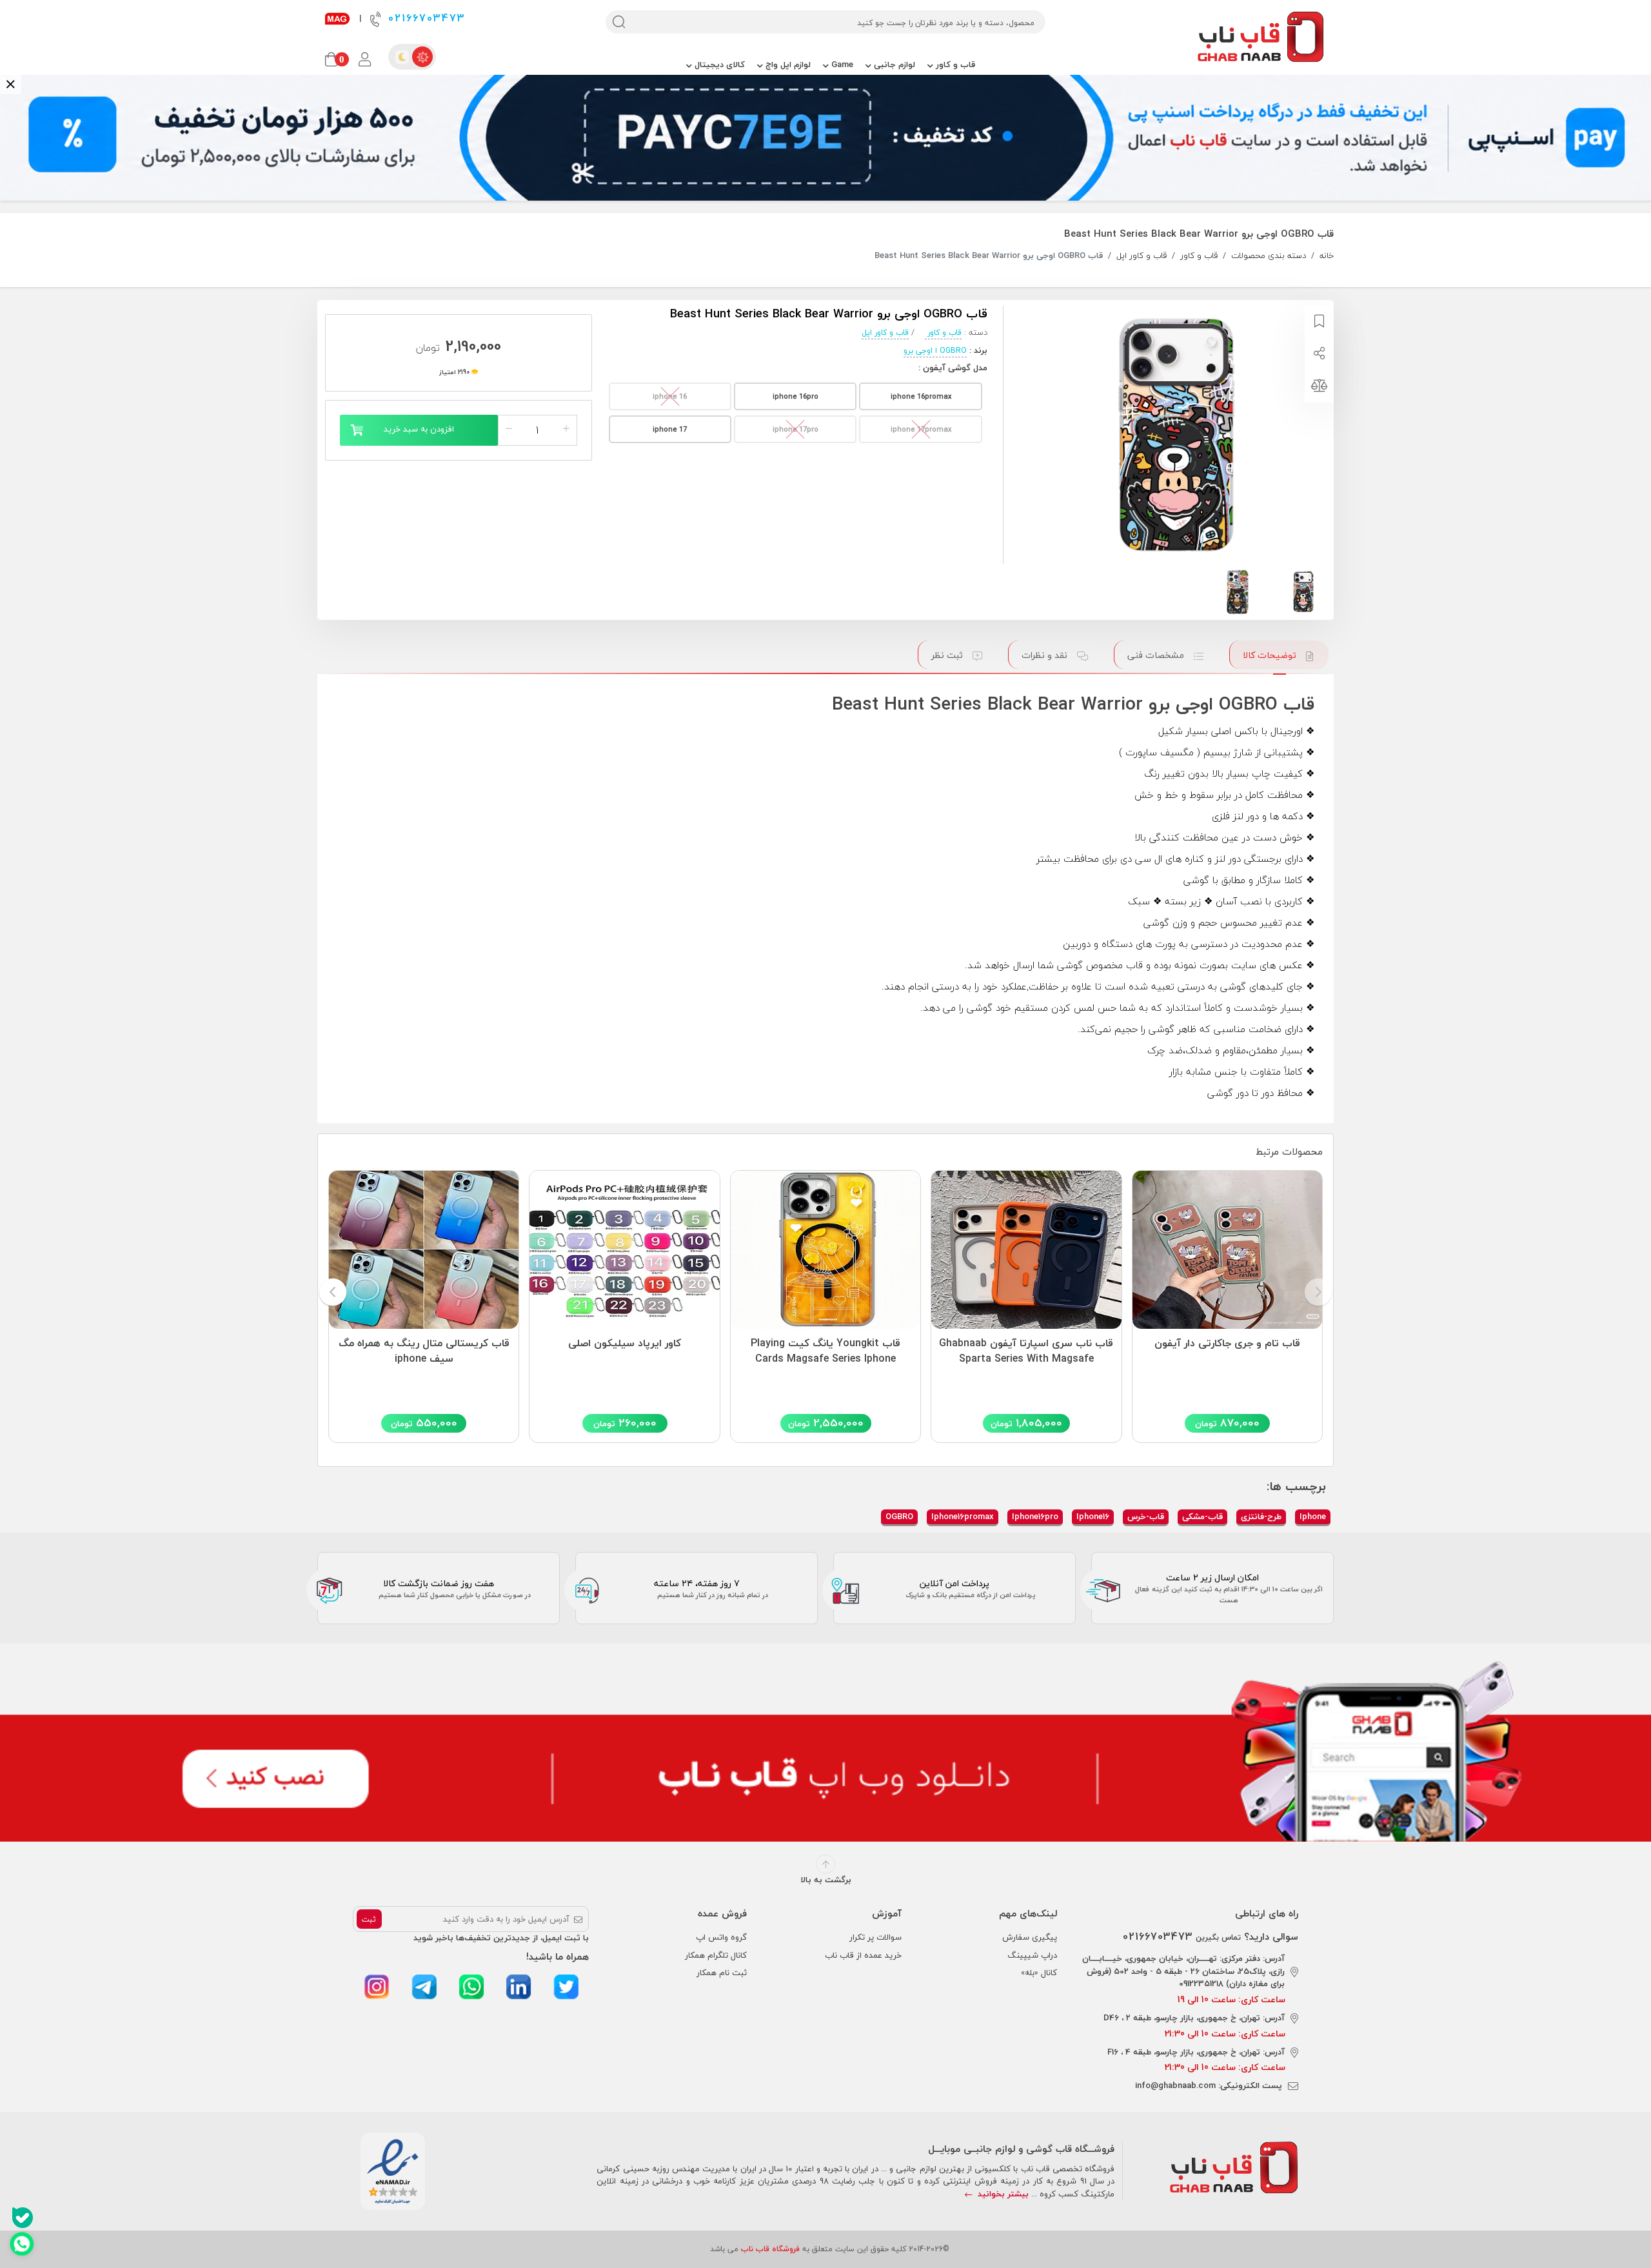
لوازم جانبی (893, 65)
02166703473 (425, 18)
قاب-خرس (1146, 1517)
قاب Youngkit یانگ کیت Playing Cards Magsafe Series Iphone (825, 1351)
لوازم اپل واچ (787, 65)
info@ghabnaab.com (1175, 2085)
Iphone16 (1093, 1517)
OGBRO (899, 1517)
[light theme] (422, 57)
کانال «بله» (1039, 1973)
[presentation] (1318, 1293)
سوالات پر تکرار (875, 1937)
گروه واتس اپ (721, 1937)
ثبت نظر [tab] (948, 655)
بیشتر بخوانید (1002, 2194)
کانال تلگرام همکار (716, 1955)
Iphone (1313, 1517)
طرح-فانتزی (1261, 1517)
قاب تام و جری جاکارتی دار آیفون (1227, 1344)
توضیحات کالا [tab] (1271, 655)
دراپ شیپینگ (1032, 1955)
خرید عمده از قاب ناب (863, 1955)
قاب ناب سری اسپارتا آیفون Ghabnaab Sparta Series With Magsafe (1026, 1351)
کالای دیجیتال (718, 65)
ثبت (369, 1919)
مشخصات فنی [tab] (1157, 655)
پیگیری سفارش (1030, 1937)
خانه (1327, 256)
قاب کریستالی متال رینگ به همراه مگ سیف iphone (424, 1351)
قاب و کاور (954, 65)
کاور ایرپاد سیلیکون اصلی (625, 1344)
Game (841, 65)
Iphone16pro (1035, 1517)
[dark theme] (402, 57)
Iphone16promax (963, 1517)
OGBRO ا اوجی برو (935, 351)
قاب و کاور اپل (1142, 256)
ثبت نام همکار (722, 1973)
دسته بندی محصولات (1269, 256)
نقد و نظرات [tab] (1046, 655)
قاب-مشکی (1202, 1517)
